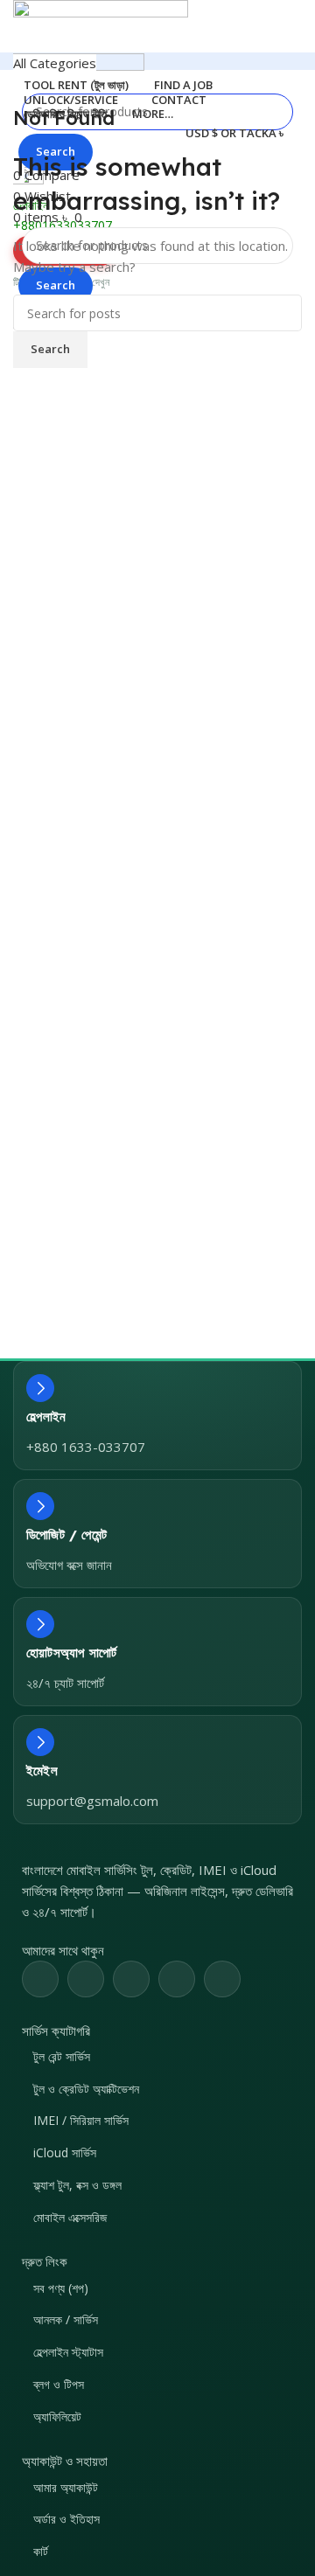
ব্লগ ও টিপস (59, 2384)
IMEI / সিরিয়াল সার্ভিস (81, 2120)
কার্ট (41, 2551)
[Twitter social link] (86, 1979)
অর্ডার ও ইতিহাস (66, 2519)
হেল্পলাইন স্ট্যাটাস (68, 2352)
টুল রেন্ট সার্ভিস (62, 2056)
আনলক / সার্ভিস (66, 2319)
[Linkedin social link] (177, 1979)
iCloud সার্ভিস (65, 2152)
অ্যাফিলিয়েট (57, 2416)
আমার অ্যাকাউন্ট (66, 2487)
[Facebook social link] (40, 1979)
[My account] (18, 370)
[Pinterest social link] (131, 1979)
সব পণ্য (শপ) (61, 2288)
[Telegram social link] (222, 1979)
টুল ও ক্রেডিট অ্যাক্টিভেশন (86, 2089)
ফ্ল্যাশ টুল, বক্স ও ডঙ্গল (77, 2185)
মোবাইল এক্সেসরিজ (70, 2217)
